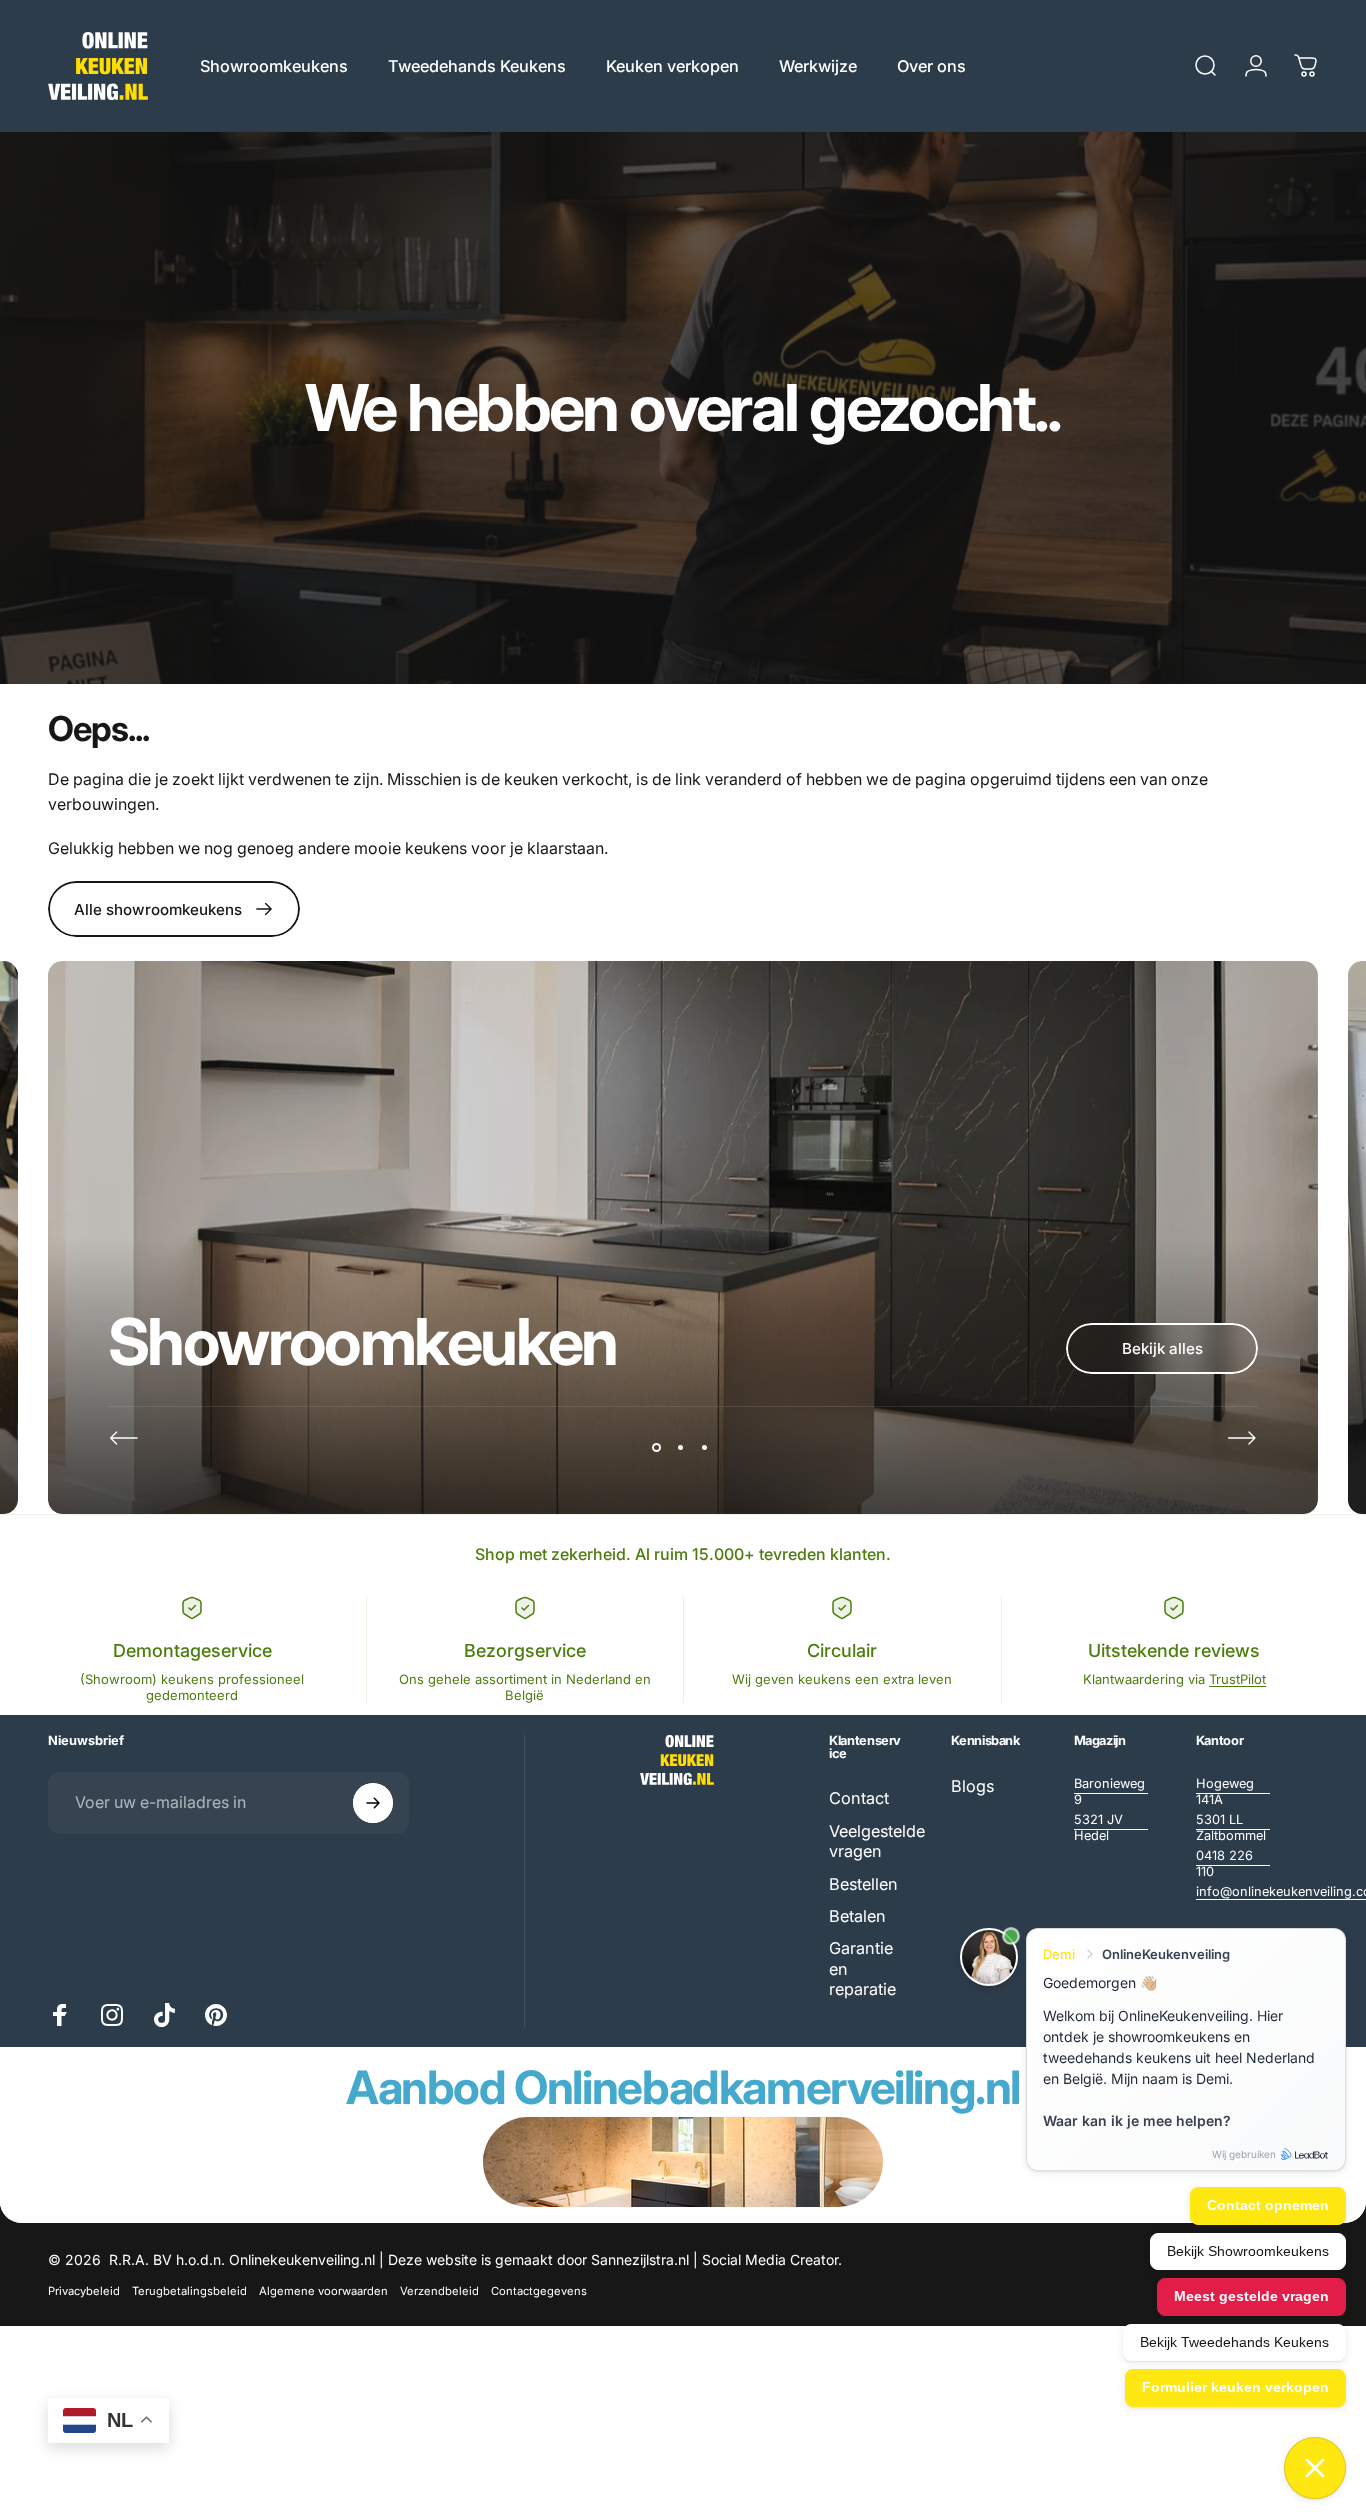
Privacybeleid (84, 2291)
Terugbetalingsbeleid (189, 2291)
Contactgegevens (539, 2291)
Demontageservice (192, 1650)
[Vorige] (124, 1438)
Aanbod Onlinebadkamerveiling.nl (683, 2087)
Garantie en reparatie (862, 1968)
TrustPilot (1237, 1679)
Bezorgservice (525, 1650)
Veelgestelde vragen (877, 1841)
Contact (859, 1798)
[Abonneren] (373, 1803)
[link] (1111, 1792)
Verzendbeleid (439, 2291)
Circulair (842, 1650)
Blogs (972, 1786)
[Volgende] (1242, 1438)
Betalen (857, 1916)
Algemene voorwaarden (323, 2291)
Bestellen (863, 1884)
